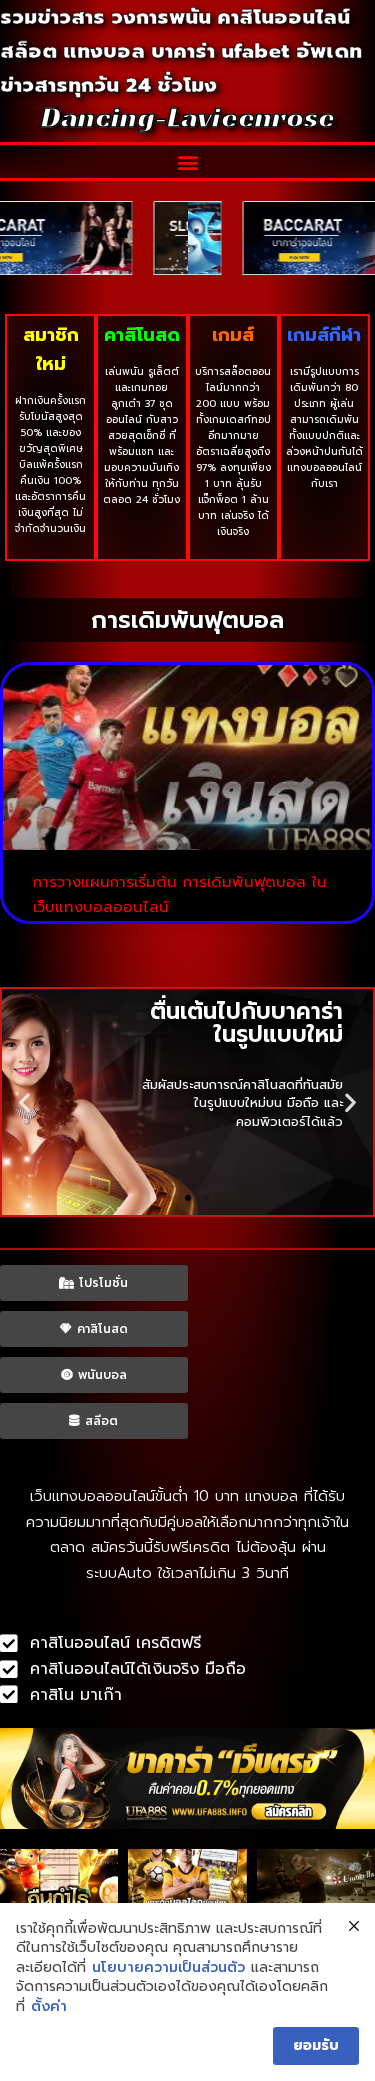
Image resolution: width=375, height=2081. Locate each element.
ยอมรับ (316, 2045)
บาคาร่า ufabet (220, 51)
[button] (187, 161)
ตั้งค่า (49, 2007)
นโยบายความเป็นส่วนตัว (168, 1968)
